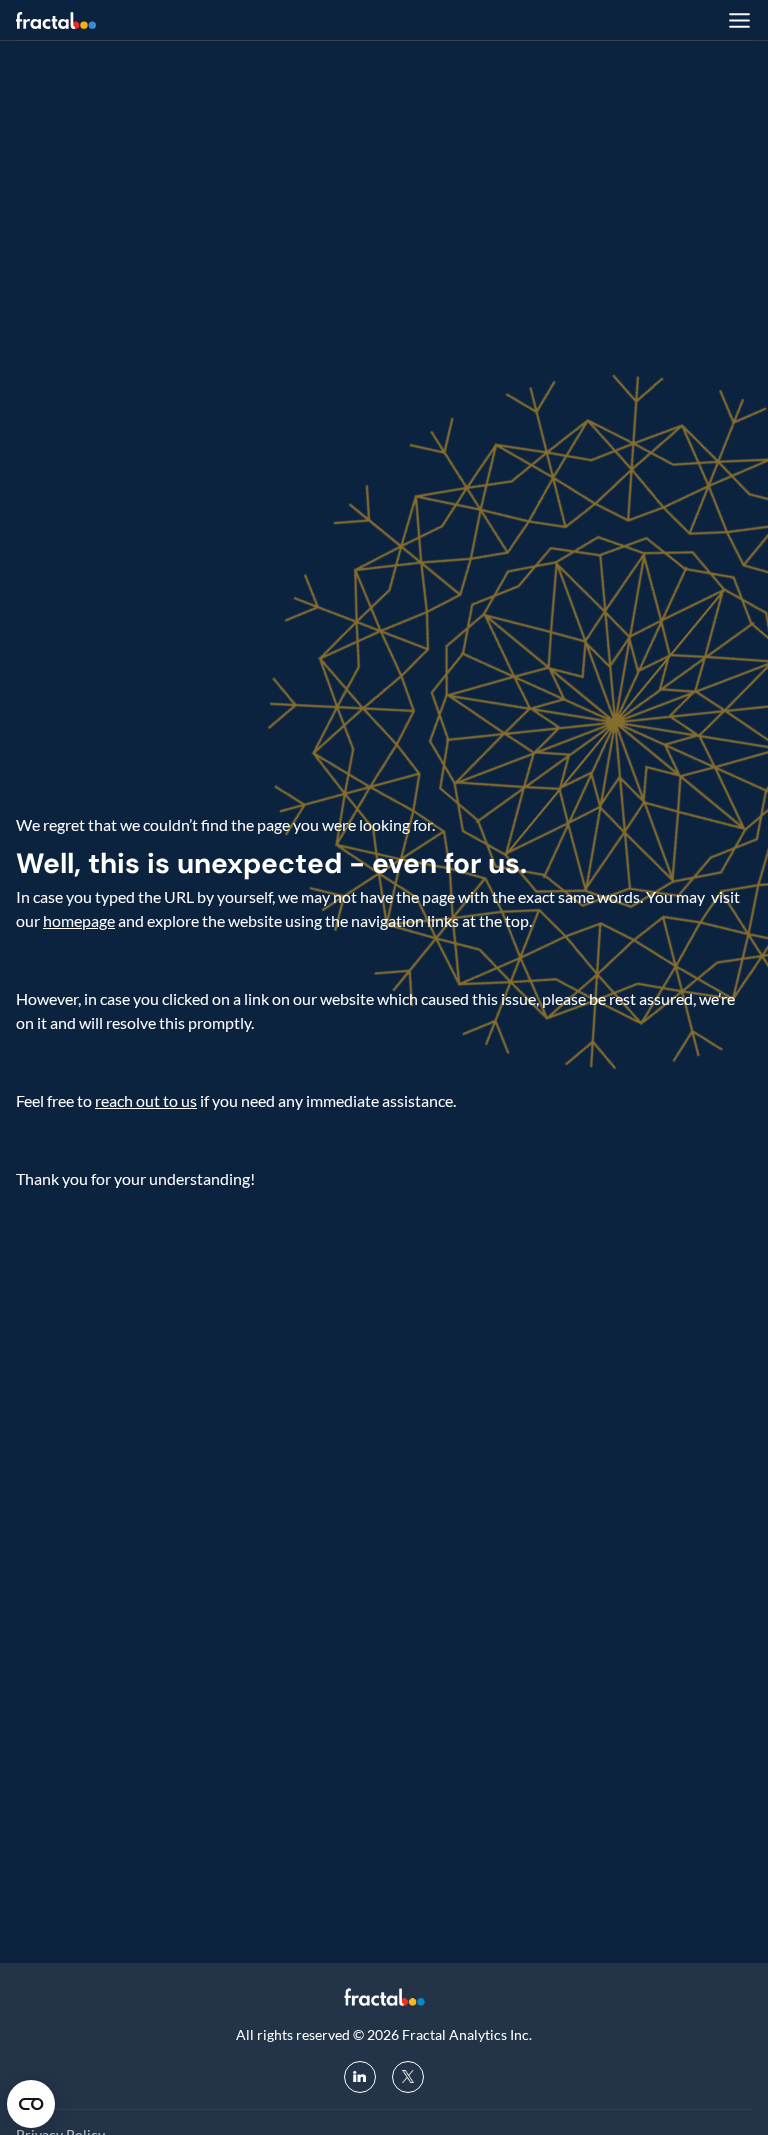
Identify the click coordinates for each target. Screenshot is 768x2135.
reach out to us (146, 1100)
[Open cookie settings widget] (31, 2104)
